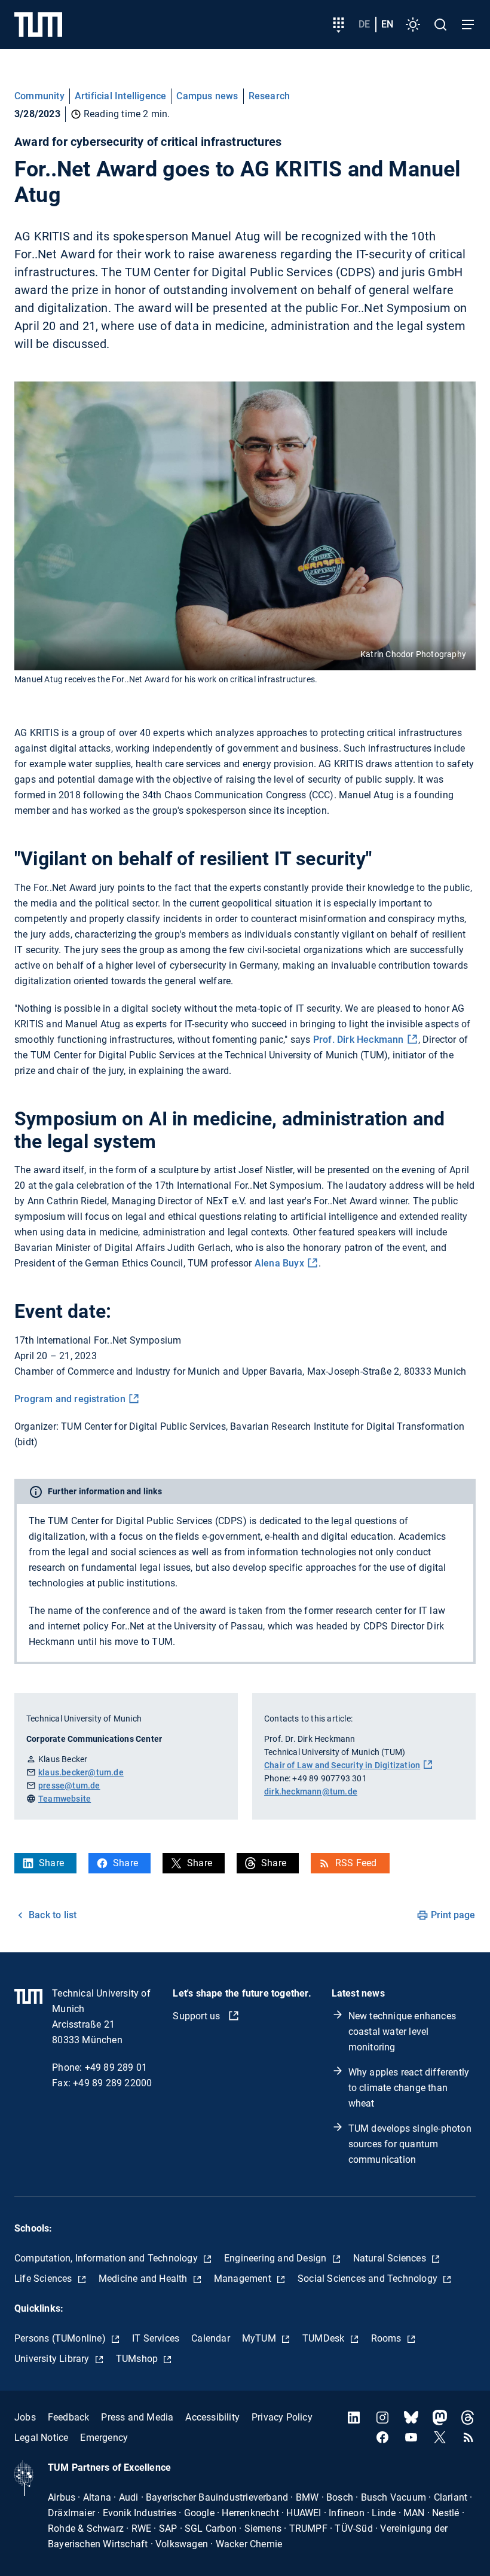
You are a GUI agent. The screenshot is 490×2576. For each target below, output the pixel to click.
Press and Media (137, 2417)
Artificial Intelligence (121, 96)
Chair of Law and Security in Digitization (342, 1765)
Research (269, 96)
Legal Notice (41, 2438)
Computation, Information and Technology (107, 2258)
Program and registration (70, 1399)
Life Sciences (45, 2279)
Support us (197, 2016)
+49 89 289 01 (116, 2067)
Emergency (104, 2438)
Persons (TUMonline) (61, 2338)
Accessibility (212, 2417)
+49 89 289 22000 (112, 2083)
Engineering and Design (277, 2258)
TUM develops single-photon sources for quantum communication (410, 2144)
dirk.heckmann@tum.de (311, 1791)
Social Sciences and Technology (369, 2279)
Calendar (211, 2338)
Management (244, 2279)
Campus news (207, 96)
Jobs (25, 2417)
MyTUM (260, 2338)
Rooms (388, 2338)
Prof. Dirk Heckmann (359, 1040)
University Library (53, 2359)
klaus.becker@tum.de (81, 1772)
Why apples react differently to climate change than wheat (409, 2088)
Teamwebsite (65, 1799)
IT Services (156, 2338)
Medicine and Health (144, 2279)
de (364, 24)
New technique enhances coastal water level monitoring (402, 2032)
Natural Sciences (391, 2258)
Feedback (69, 2417)
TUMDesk (325, 2338)
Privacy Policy (282, 2417)
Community (39, 96)
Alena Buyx (279, 1263)
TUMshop (138, 2359)
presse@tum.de (69, 1786)
